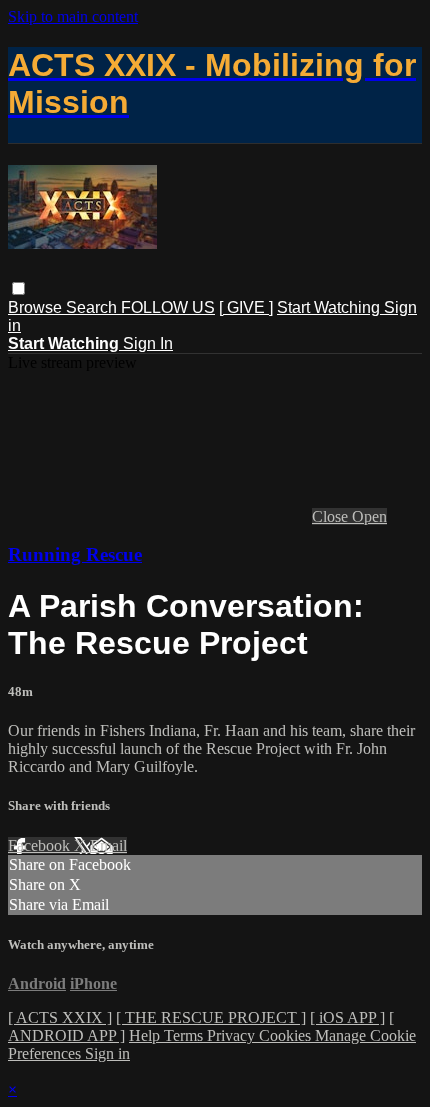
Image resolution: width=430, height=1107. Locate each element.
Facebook (41, 845)
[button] (18, 288)
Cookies (287, 1035)
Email (108, 845)
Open (369, 516)
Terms (185, 1035)
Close (332, 516)
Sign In (148, 343)
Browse (37, 307)
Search (93, 307)
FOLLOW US (168, 307)
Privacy (233, 1035)
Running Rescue (75, 554)
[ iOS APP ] (347, 1017)
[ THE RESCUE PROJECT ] (211, 1017)
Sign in (107, 1053)
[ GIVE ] (246, 307)
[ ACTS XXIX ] (60, 1017)
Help (146, 1035)
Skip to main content (73, 16)
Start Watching (330, 307)
